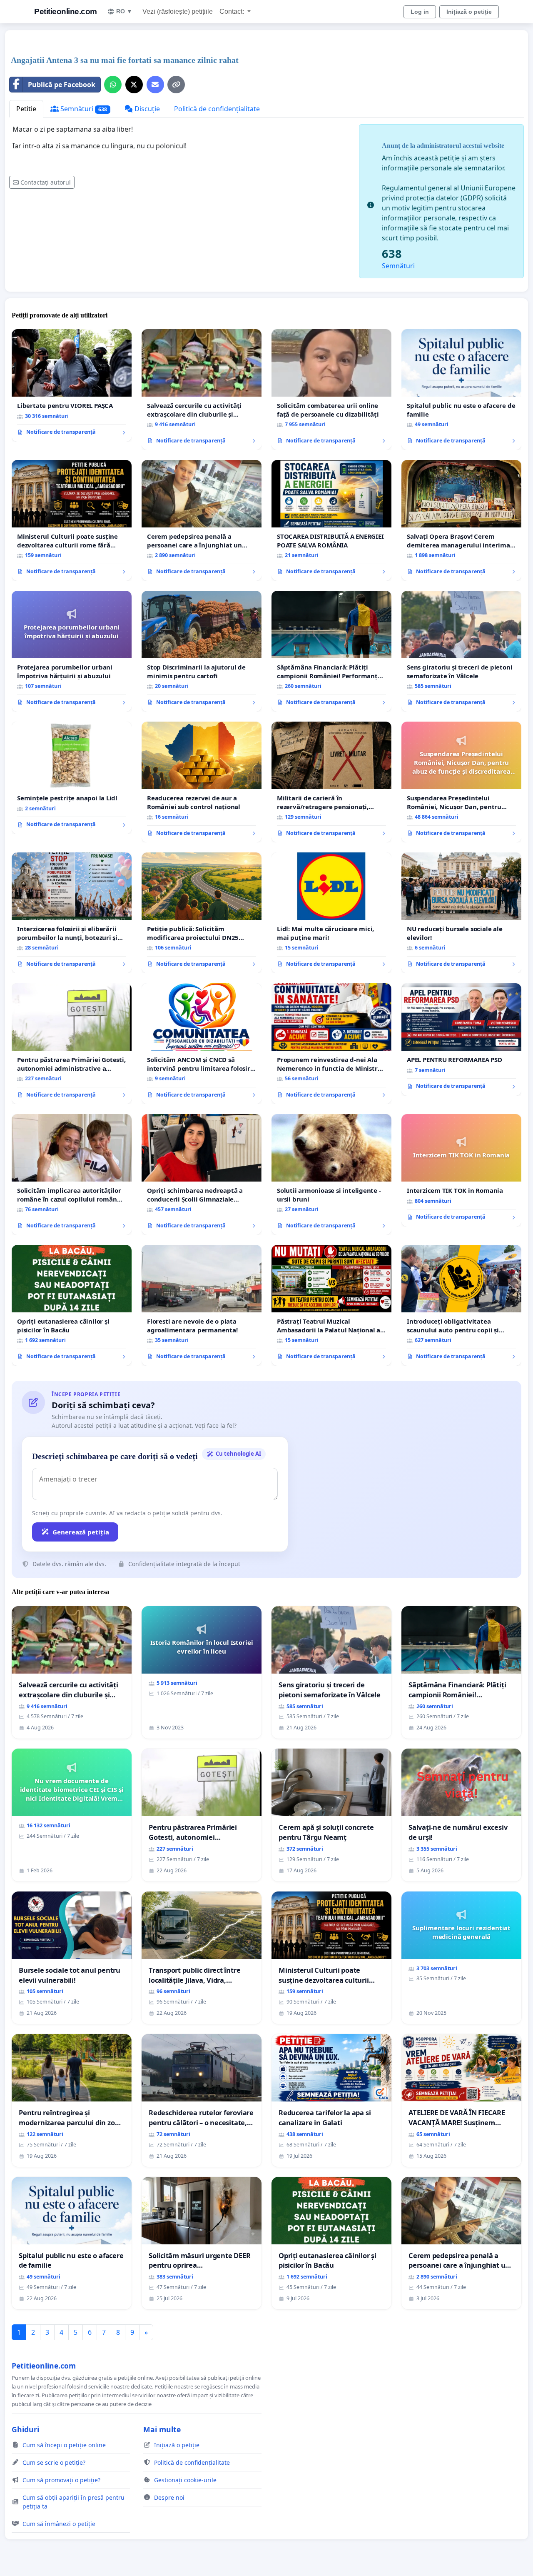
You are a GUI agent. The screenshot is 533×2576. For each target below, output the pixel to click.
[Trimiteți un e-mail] (155, 85)
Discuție (146, 109)
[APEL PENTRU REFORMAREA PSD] (461, 1039)
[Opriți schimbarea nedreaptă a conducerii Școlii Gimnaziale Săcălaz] (202, 1174)
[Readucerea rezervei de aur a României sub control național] (202, 782)
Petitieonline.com (66, 11)
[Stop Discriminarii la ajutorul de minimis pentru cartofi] (202, 651)
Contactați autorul (46, 182)
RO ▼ (124, 11)
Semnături (83, 109)
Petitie (26, 109)
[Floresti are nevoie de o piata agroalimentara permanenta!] (202, 1305)
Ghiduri (25, 2429)
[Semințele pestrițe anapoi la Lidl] (72, 778)
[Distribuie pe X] (134, 85)
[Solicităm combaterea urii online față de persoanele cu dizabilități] (331, 390)
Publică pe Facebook (62, 85)
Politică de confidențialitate (217, 109)
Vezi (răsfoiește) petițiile (178, 11)
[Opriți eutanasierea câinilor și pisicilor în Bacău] (72, 1305)
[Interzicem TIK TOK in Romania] (461, 1170)
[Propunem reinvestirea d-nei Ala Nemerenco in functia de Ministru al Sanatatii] (331, 1044)
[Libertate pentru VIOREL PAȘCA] (72, 385)
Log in (420, 12)
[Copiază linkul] (176, 85)
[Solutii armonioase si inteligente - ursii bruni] (331, 1174)
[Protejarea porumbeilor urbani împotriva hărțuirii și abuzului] (72, 651)
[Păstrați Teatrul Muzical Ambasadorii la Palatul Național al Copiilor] (331, 1305)
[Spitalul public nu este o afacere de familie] (461, 390)
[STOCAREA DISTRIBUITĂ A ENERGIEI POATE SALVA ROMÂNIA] (331, 520)
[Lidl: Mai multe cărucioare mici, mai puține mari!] (331, 913)
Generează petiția (81, 1532)
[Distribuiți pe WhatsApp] (113, 85)
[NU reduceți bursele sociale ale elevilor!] (461, 913)
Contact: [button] (233, 11)
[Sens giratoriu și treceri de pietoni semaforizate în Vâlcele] (461, 651)
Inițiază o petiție (469, 12)
